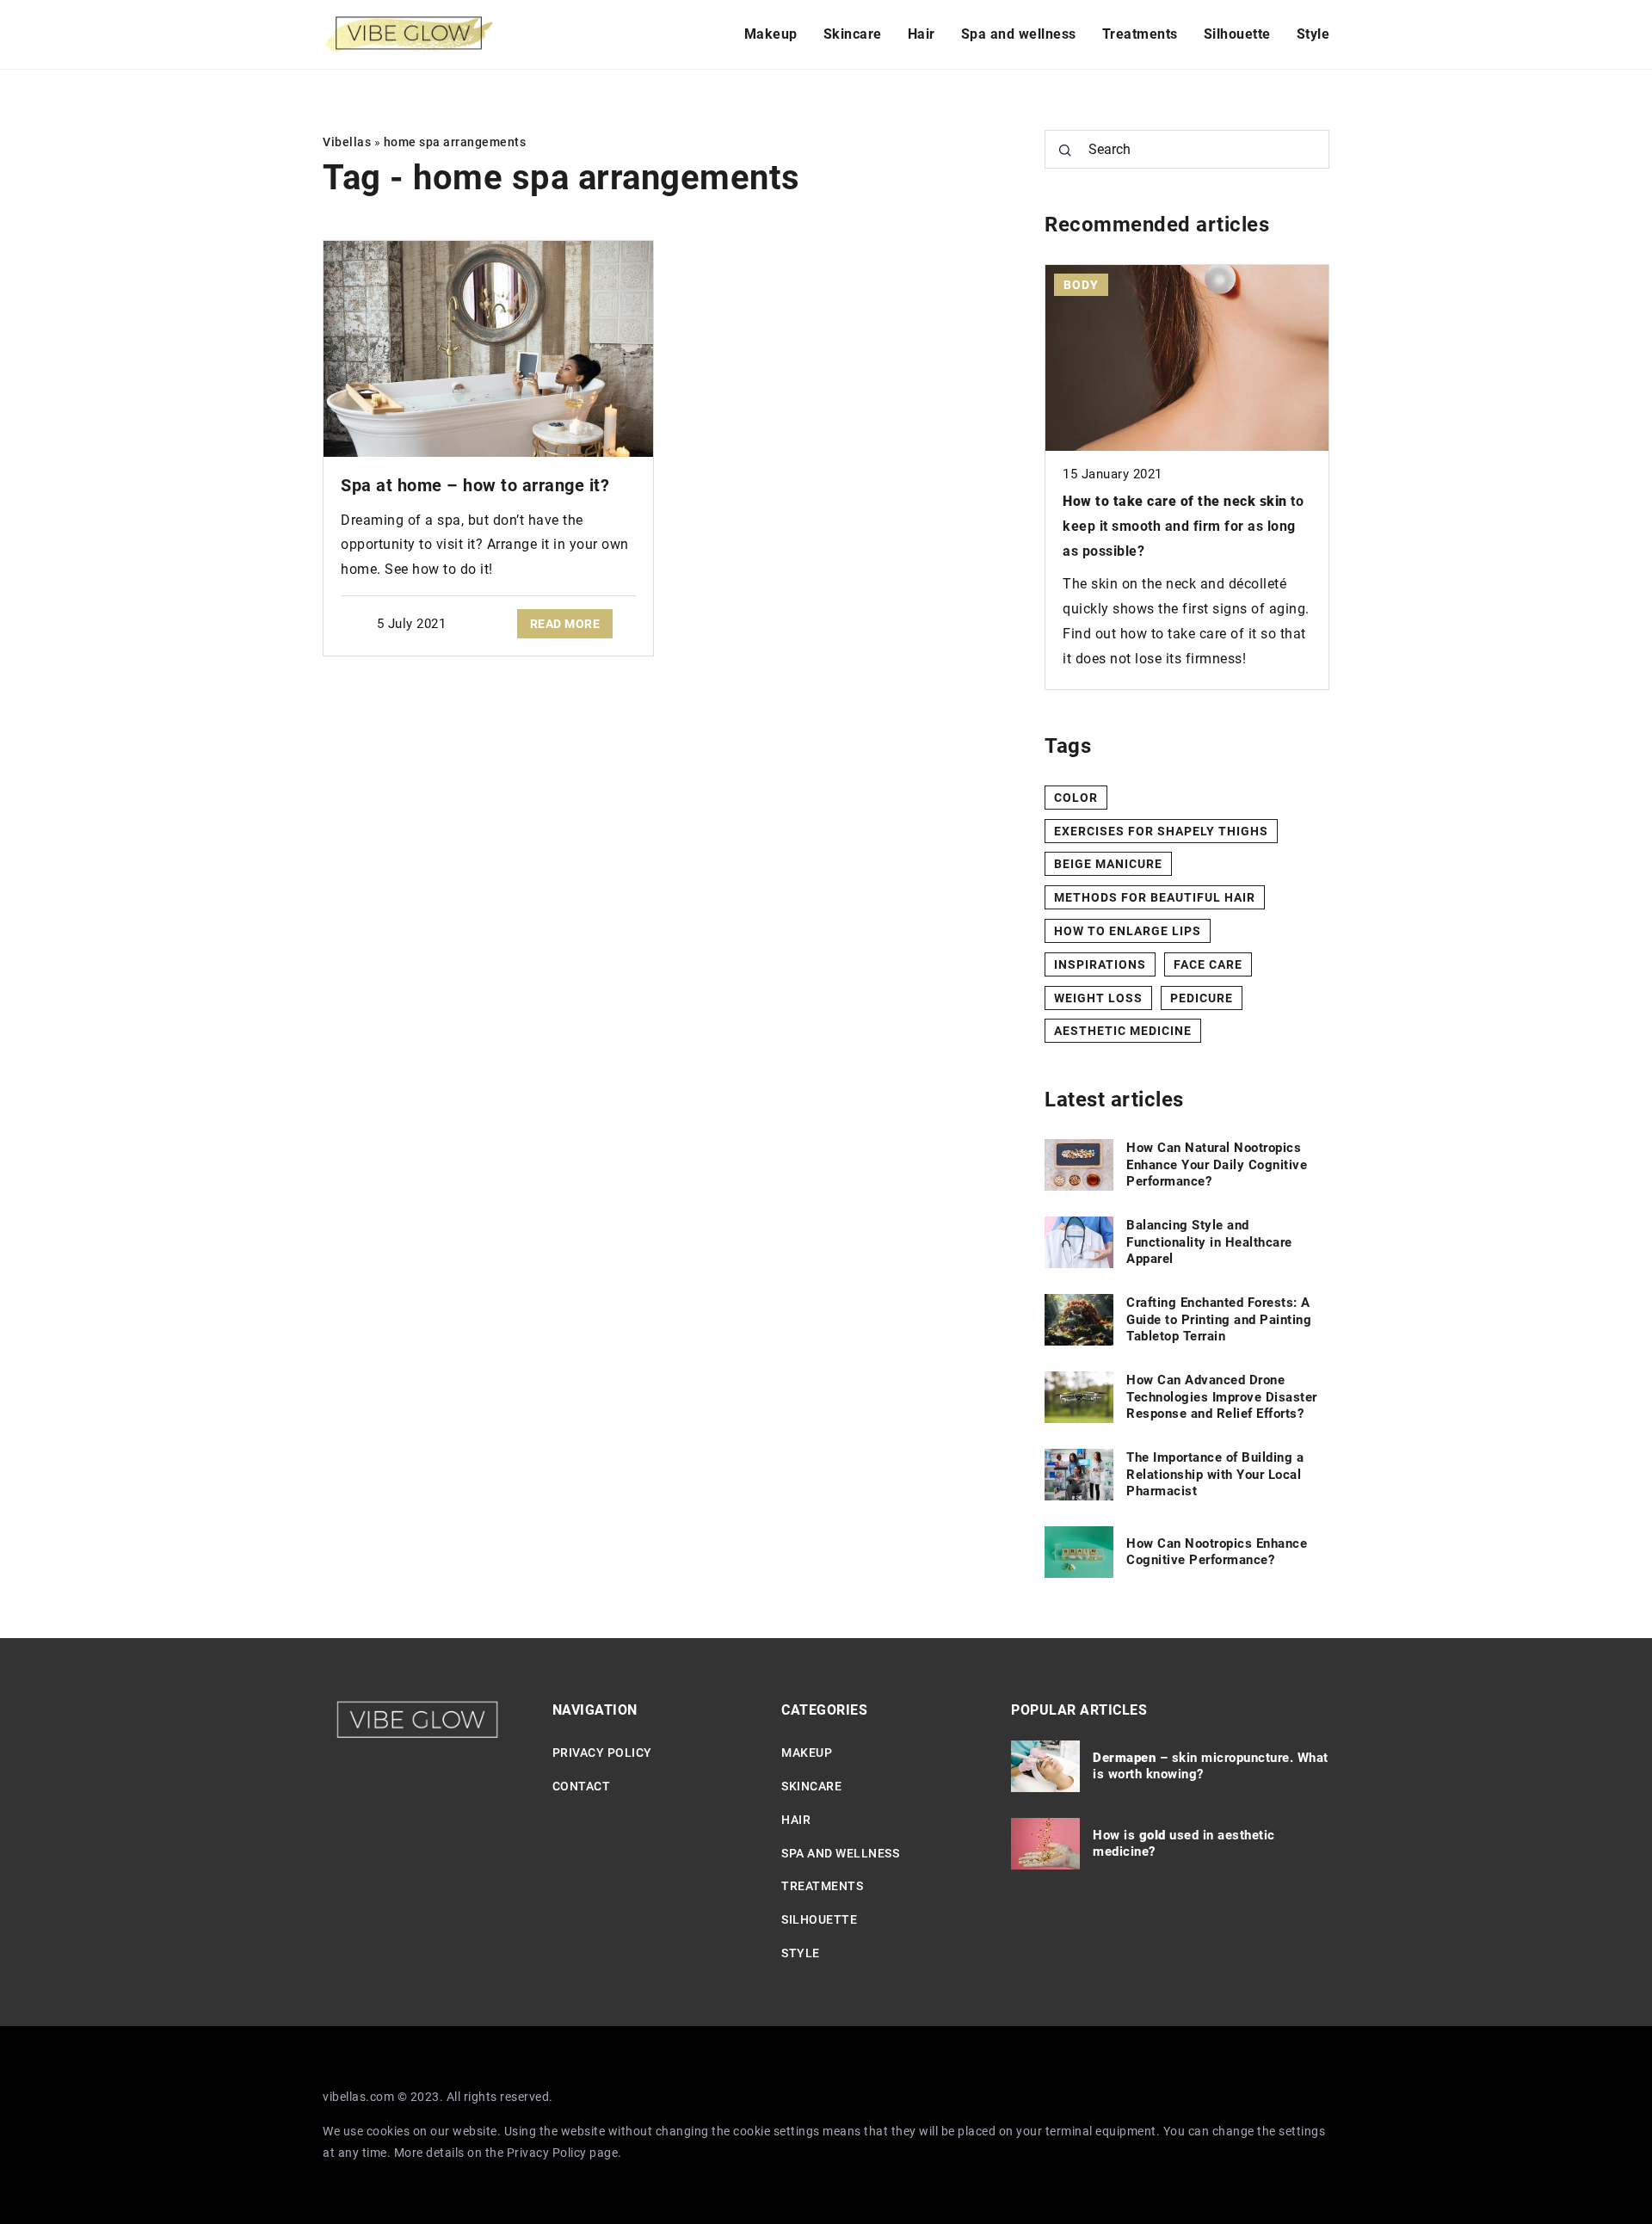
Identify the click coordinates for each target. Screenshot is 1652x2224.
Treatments (1140, 34)
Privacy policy (602, 1753)
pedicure (1202, 998)
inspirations (1100, 964)
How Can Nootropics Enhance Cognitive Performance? (1217, 1552)
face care (1208, 964)
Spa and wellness (1019, 34)
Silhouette (1237, 34)
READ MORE (565, 624)
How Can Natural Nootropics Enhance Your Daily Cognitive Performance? (1217, 1164)
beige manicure (1108, 864)
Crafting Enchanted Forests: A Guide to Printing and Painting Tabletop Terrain (1219, 1319)
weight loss (1098, 998)
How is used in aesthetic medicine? (1184, 1844)
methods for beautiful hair (1155, 897)
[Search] (1065, 151)
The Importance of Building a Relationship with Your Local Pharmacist (1215, 1474)
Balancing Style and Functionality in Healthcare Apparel (1209, 1242)
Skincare (853, 34)
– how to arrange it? (475, 485)
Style (1313, 34)
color (1076, 798)
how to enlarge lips (1128, 931)
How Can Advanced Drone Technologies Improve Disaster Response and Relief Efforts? (1222, 1397)
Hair (922, 34)
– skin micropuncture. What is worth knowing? (1211, 1766)
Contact (582, 1786)
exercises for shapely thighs (1161, 831)
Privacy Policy (547, 2153)
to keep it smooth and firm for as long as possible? (1183, 526)
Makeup (771, 34)
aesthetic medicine (1123, 1031)
